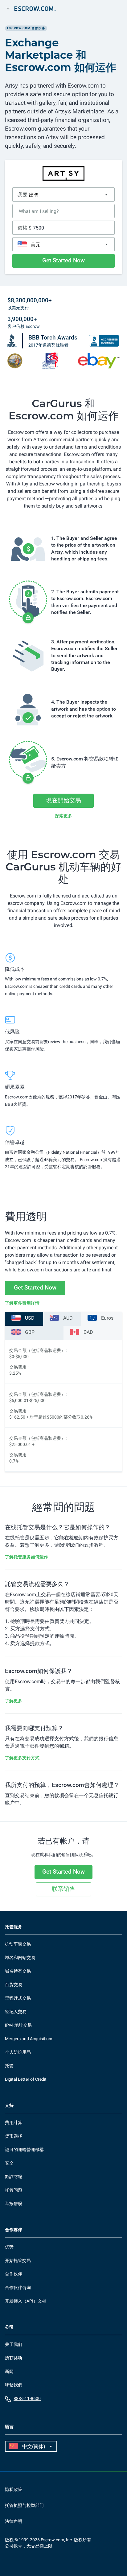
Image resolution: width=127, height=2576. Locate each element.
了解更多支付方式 (22, 1758)
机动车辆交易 (18, 1944)
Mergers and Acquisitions (29, 2039)
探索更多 (63, 816)
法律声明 (14, 2521)
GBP (30, 1332)
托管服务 (14, 1927)
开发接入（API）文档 (26, 2301)
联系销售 (63, 1889)
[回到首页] (38, 9)
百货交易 (14, 1985)
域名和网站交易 (20, 1958)
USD (30, 1318)
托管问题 (14, 2190)
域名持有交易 (18, 1971)
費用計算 (14, 2122)
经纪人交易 (16, 2012)
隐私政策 (14, 2489)
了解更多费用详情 (22, 1303)
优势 (9, 2247)
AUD (68, 1318)
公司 (9, 2327)
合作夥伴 (14, 2230)
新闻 (9, 2371)
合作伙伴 (14, 2274)
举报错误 (14, 2204)
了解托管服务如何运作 (27, 1557)
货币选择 (14, 2136)
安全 (9, 2163)
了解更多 (14, 1701)
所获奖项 (14, 2358)
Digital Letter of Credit (26, 2079)
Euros (107, 1318)
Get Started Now (63, 260)
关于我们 (14, 2344)
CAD (88, 1332)
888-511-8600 (27, 2398)
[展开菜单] (8, 9)
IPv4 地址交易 (18, 2025)
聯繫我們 (14, 2385)
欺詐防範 (14, 2177)
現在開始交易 (63, 800)
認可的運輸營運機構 (24, 2150)
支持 (9, 2105)
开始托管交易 (18, 2260)
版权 (9, 2540)
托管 (9, 2066)
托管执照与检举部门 (24, 2505)
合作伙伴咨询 (18, 2287)
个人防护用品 (18, 2052)
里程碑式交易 (18, 1998)
